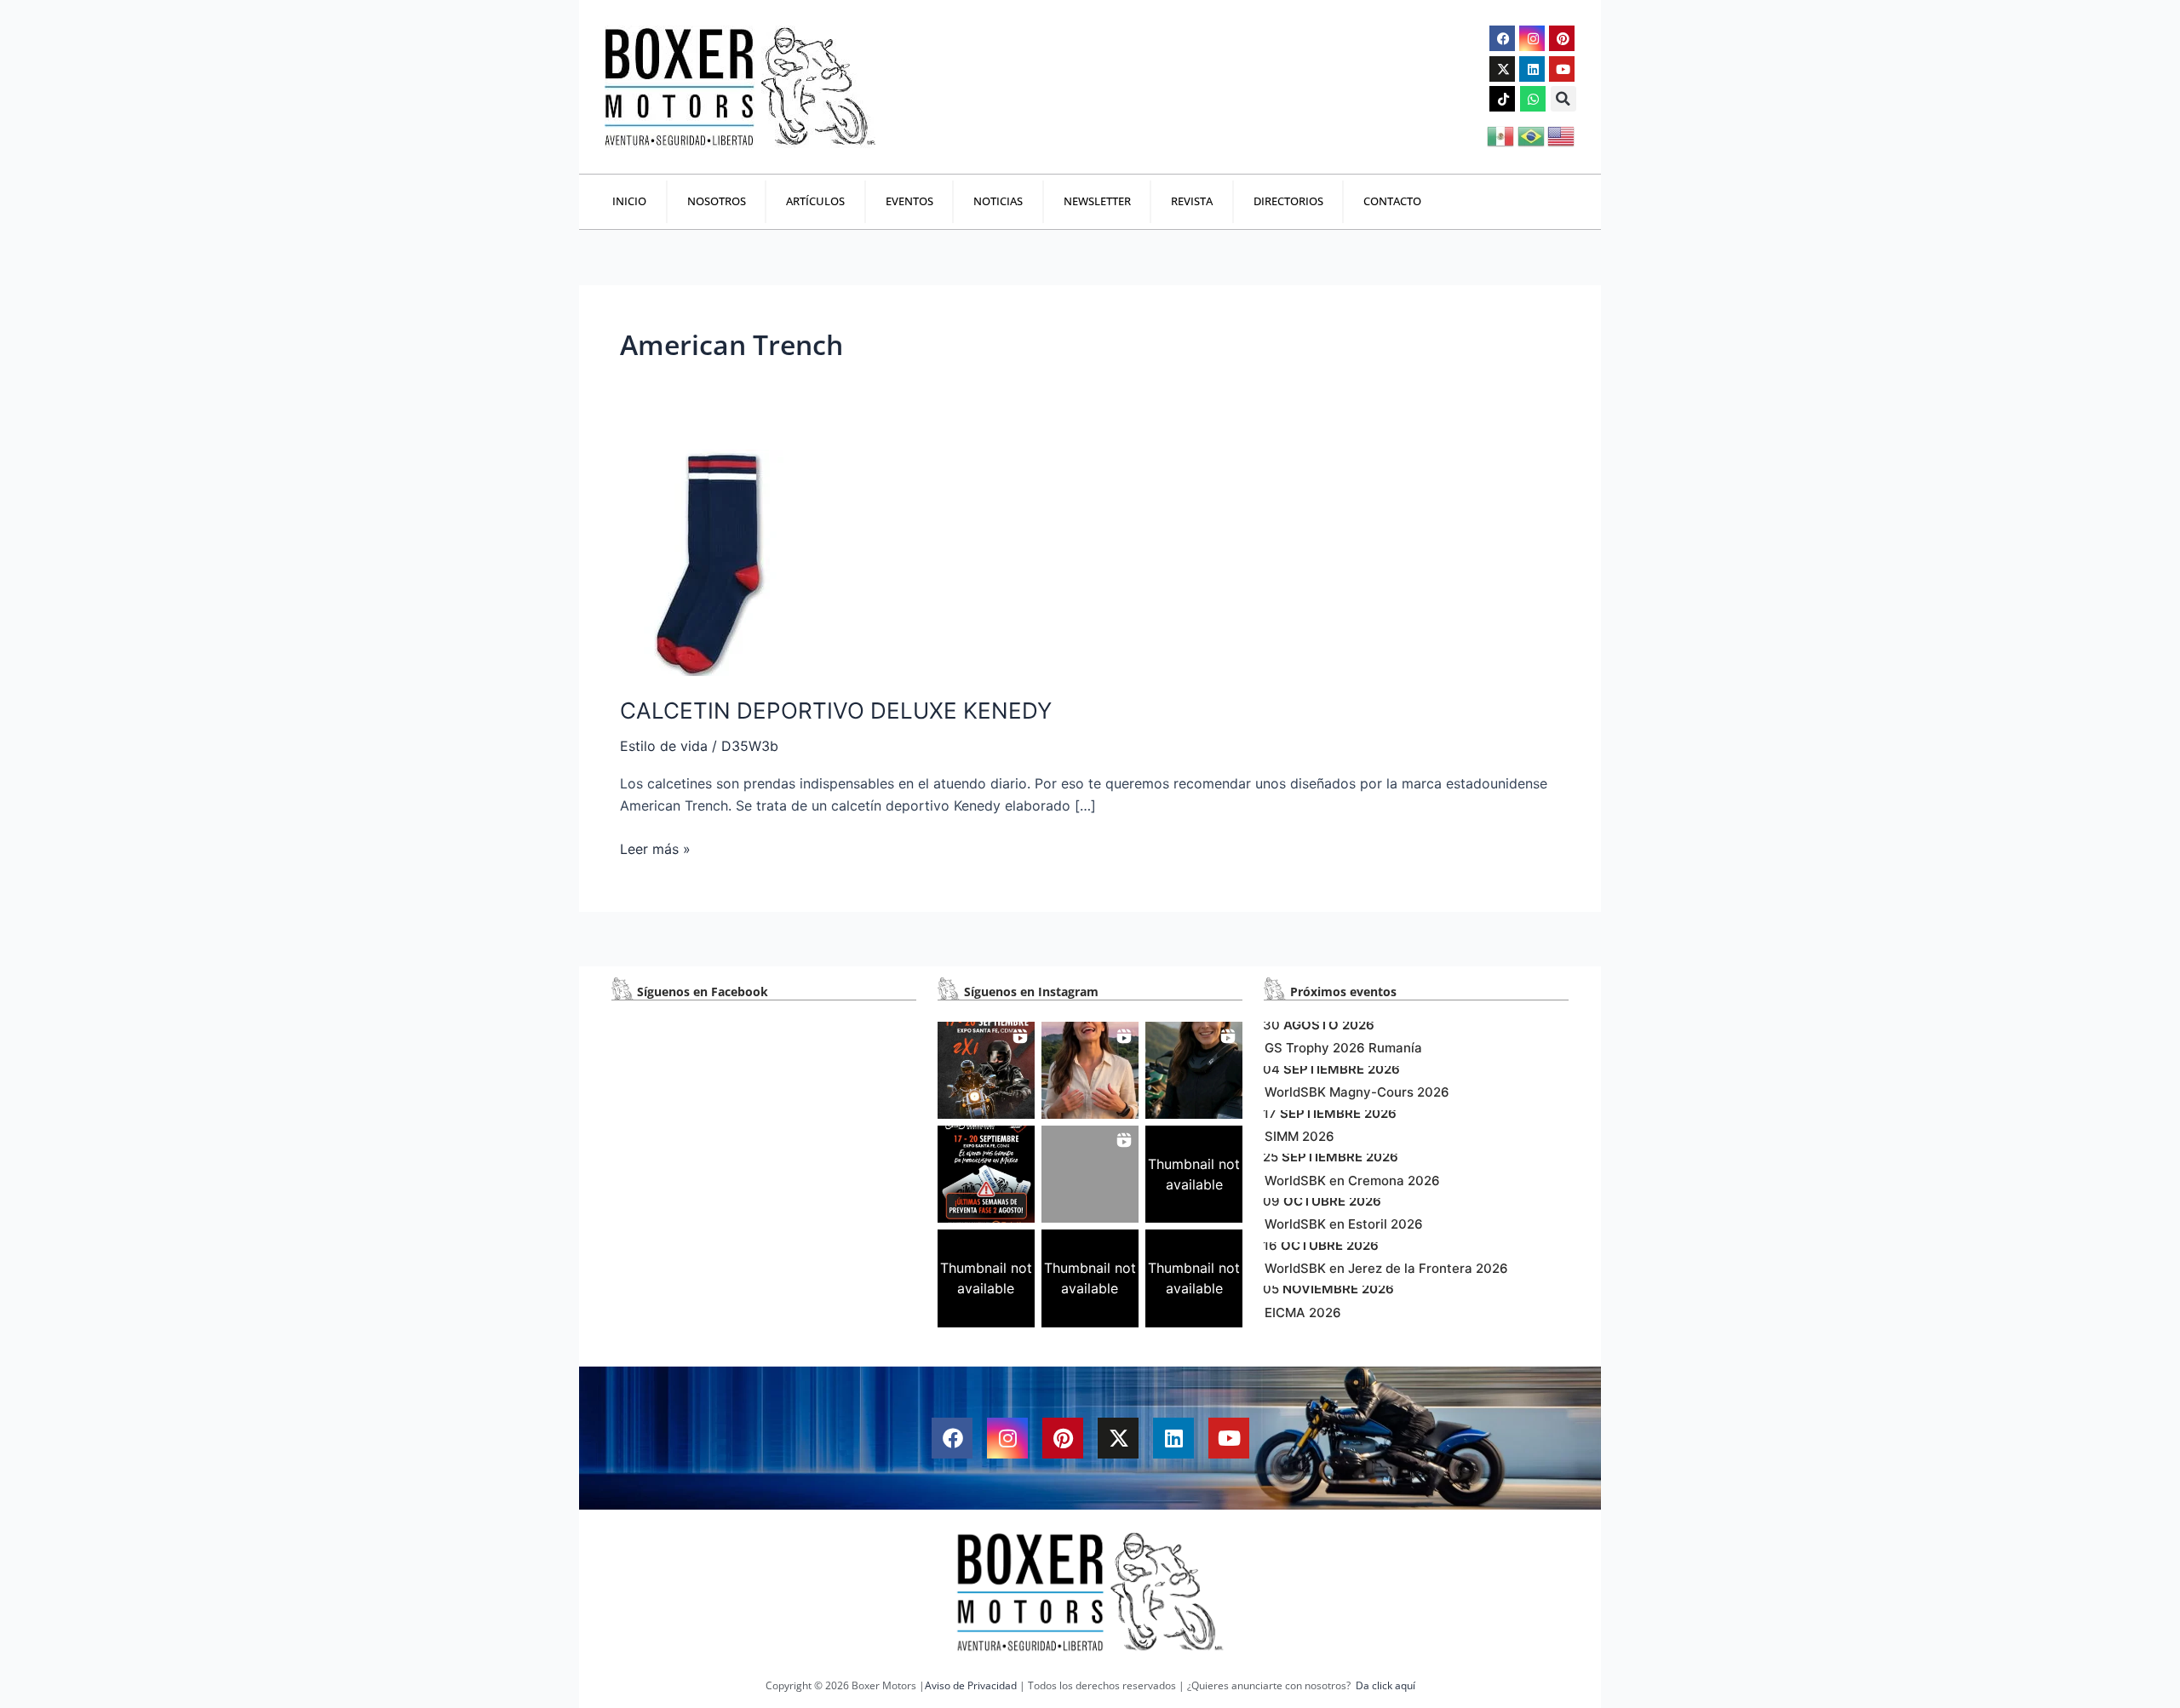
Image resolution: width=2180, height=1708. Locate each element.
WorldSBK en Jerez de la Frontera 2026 (1386, 1268)
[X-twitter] (1502, 69)
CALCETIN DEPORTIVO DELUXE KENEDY (836, 711)
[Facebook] (1502, 38)
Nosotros (717, 201)
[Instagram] (1532, 38)
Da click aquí (1385, 1685)
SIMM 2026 (1299, 1136)
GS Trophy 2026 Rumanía (1343, 1048)
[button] (1563, 99)
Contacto (1392, 201)
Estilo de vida (664, 746)
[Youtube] (1562, 69)
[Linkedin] (1532, 69)
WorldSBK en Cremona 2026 (1352, 1181)
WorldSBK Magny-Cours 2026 (1357, 1092)
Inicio (629, 201)
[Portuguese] (1532, 135)
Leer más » (655, 848)
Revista (1192, 201)
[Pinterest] (1562, 38)
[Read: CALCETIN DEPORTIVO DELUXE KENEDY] (721, 561)
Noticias (998, 201)
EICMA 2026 (1303, 1313)
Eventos (909, 201)
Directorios (1288, 201)
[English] (1562, 135)
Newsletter (1097, 201)
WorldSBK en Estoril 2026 (1344, 1224)
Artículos (815, 201)
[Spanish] (1502, 135)
